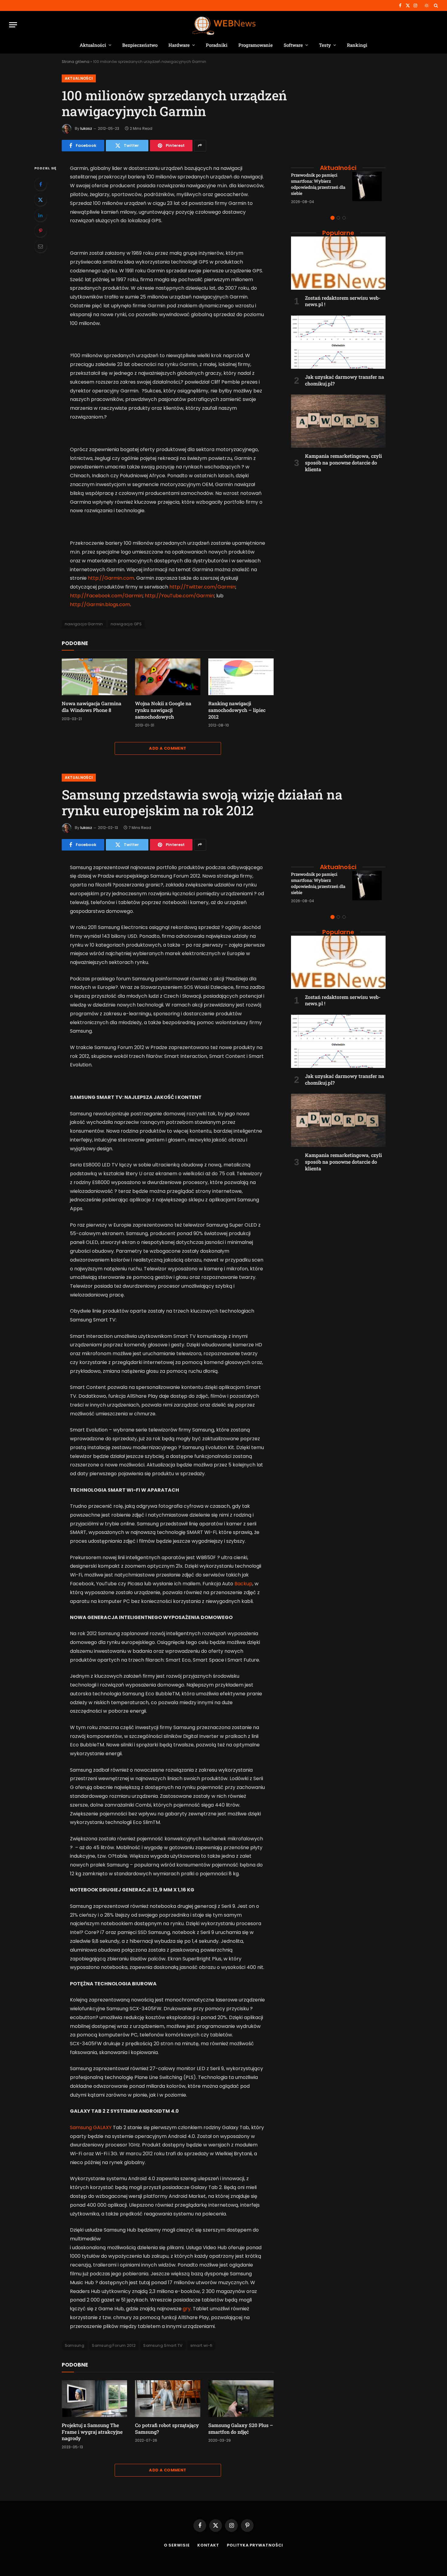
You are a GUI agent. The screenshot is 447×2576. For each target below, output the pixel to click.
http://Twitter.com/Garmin (202, 587)
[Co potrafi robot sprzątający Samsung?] (168, 2399)
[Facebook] (40, 184)
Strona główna (76, 62)
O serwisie (177, 2545)
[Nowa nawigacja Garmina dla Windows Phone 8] (94, 677)
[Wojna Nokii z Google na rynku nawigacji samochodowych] (168, 677)
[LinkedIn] (40, 215)
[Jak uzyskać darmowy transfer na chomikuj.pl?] (338, 342)
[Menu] (13, 25)
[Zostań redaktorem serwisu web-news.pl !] (338, 263)
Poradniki (217, 45)
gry (187, 2309)
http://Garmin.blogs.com (100, 604)
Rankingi (357, 45)
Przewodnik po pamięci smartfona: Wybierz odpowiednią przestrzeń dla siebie (318, 184)
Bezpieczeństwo (140, 45)
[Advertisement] (338, 517)
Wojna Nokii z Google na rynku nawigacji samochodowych (163, 710)
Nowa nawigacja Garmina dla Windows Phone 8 (92, 707)
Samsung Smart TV (163, 2345)
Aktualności (93, 45)
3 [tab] (344, 218)
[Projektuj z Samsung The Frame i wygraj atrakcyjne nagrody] (94, 2399)
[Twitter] (40, 200)
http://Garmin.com (111, 578)
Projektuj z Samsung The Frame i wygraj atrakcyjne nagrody (92, 2432)
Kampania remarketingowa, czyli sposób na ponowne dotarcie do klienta (343, 463)
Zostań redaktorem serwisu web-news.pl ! (343, 301)
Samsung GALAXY (91, 2127)
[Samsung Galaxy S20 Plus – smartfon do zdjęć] (241, 2399)
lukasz (86, 128)
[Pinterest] (40, 231)
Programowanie (256, 45)
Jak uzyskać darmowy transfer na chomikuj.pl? (345, 380)
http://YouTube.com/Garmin (179, 596)
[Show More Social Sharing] (200, 146)
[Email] (40, 246)
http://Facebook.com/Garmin (106, 596)
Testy (325, 45)
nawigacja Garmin (84, 624)
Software (293, 45)
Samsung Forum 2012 (114, 2345)
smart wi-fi (201, 2345)
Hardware (179, 45)
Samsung (75, 2345)
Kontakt (208, 2545)
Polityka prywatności (255, 2545)
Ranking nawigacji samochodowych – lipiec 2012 (237, 710)
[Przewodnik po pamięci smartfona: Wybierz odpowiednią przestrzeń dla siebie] (369, 188)
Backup (243, 1584)
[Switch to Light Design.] (427, 5)
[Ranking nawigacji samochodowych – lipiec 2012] (241, 677)
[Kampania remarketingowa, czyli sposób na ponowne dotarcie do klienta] (338, 421)
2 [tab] (338, 218)
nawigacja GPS (126, 624)
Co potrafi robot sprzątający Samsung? (167, 2428)
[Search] (435, 5)
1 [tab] (333, 218)
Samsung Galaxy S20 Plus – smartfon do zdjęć (241, 2428)
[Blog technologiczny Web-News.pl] (224, 25)
